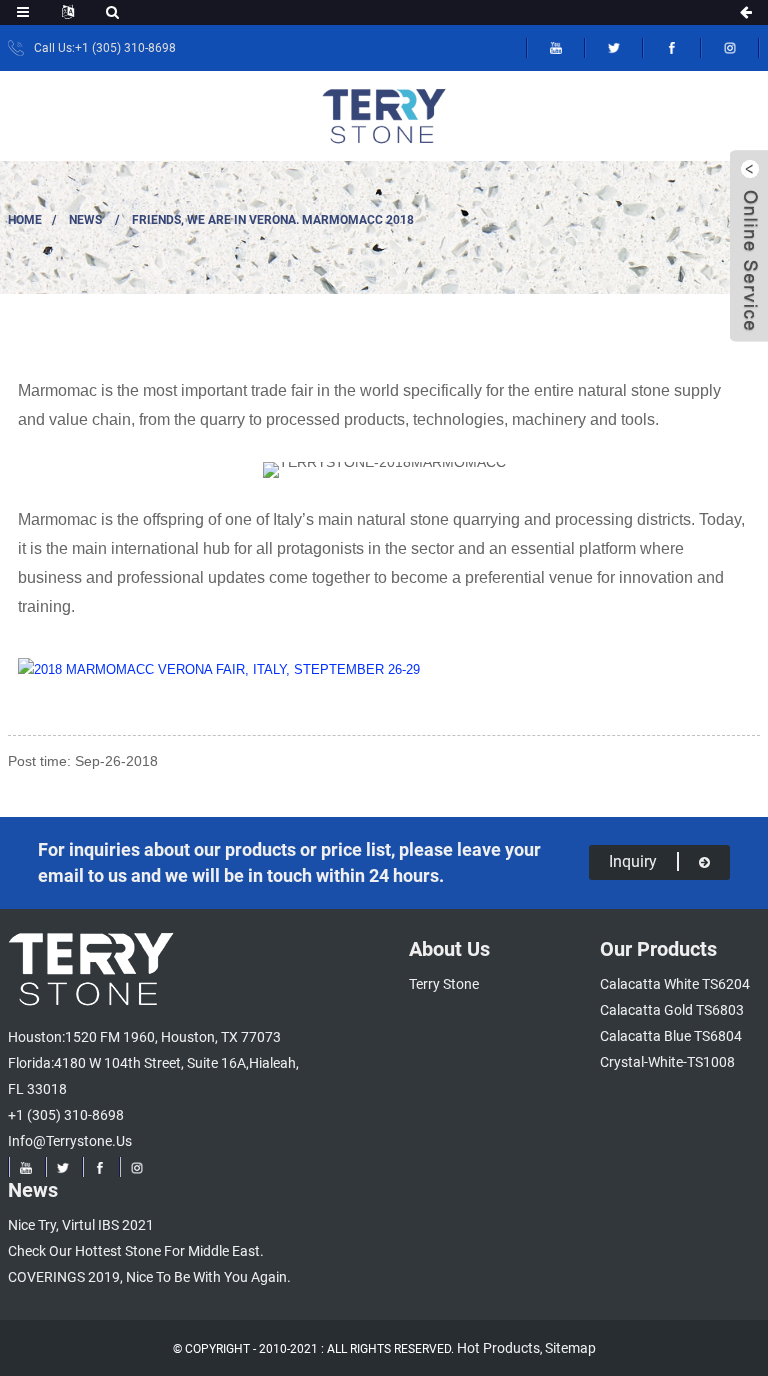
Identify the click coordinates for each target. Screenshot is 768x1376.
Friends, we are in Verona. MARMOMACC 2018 (273, 220)
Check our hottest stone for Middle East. (136, 1251)
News (85, 220)
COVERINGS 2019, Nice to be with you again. (149, 1277)
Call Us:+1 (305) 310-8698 (105, 48)
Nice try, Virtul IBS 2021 (81, 1225)
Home (25, 220)
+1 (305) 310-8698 (66, 1115)
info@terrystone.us (70, 1141)
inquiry (633, 861)
